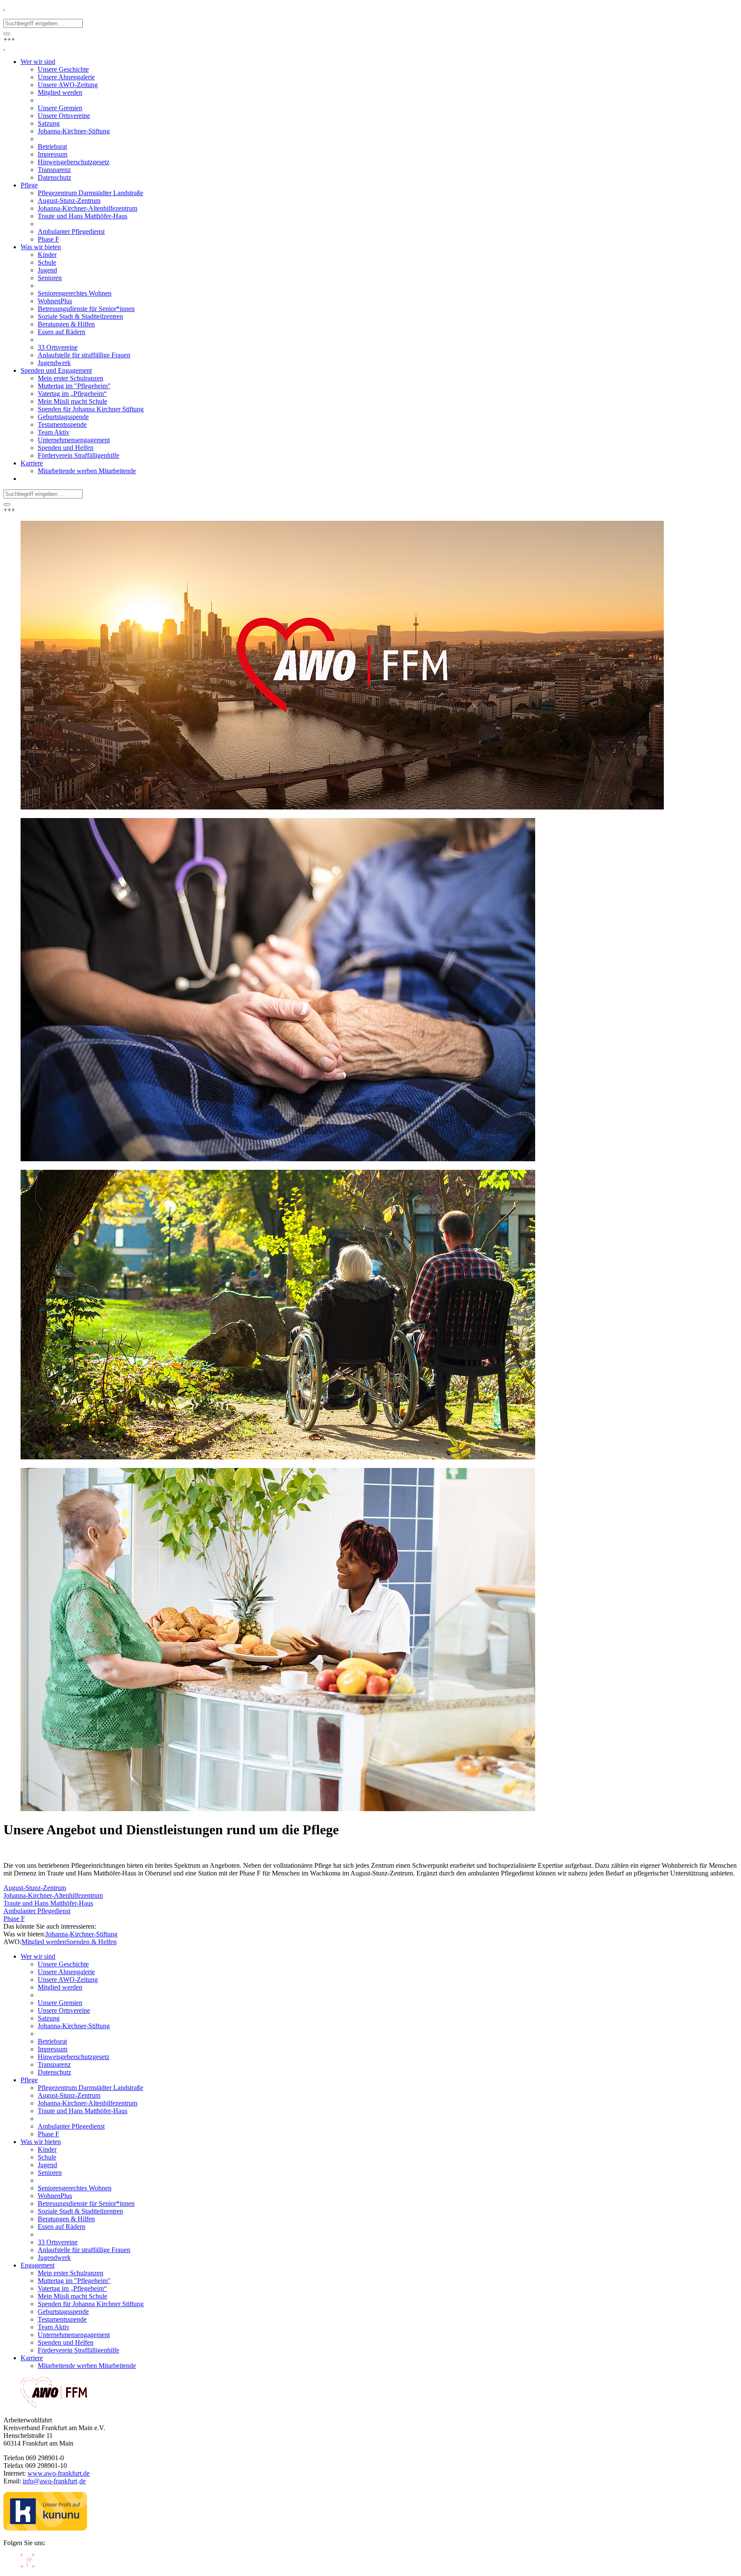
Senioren (50, 2173)
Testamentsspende (62, 2319)
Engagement (38, 2265)
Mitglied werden (44, 1942)
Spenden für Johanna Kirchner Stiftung (91, 2304)
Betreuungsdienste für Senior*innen (86, 2203)
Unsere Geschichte (63, 1964)
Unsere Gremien (60, 2003)
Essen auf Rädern (62, 2227)
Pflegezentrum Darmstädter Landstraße (90, 2088)
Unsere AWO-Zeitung (68, 1980)
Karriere (32, 2358)
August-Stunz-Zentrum (35, 1888)
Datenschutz (54, 2072)
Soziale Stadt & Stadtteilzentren (80, 2211)
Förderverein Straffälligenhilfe (78, 2350)
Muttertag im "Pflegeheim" (74, 2281)
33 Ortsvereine (58, 2242)
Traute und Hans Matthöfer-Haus (48, 1903)
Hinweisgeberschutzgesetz (74, 2057)
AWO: (12, 1942)
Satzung (49, 2018)
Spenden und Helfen (66, 2342)
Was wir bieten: (24, 1934)
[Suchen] (7, 34)
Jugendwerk (54, 2257)
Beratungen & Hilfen (66, 2219)
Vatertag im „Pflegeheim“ (72, 2288)
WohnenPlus (55, 2196)
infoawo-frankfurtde (54, 2481)
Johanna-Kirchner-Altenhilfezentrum (53, 1895)
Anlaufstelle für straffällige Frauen (84, 2250)
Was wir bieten (41, 2142)
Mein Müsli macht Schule (72, 2296)
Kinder (47, 2149)
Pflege (29, 2080)
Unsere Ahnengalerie (66, 1972)
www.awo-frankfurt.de (59, 2473)
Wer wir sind (38, 1956)
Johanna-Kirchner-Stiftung (81, 1934)
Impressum (53, 2049)
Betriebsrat (52, 2041)
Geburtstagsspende (63, 2312)
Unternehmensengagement (74, 2335)
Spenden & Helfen (91, 1942)
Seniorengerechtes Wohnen (75, 2188)
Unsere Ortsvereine (64, 2010)
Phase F (14, 1919)
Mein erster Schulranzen (71, 2273)
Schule (47, 2157)
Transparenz (54, 2064)
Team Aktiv (54, 2327)
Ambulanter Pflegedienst (37, 1911)
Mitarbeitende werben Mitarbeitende (87, 2366)
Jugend (47, 2165)
